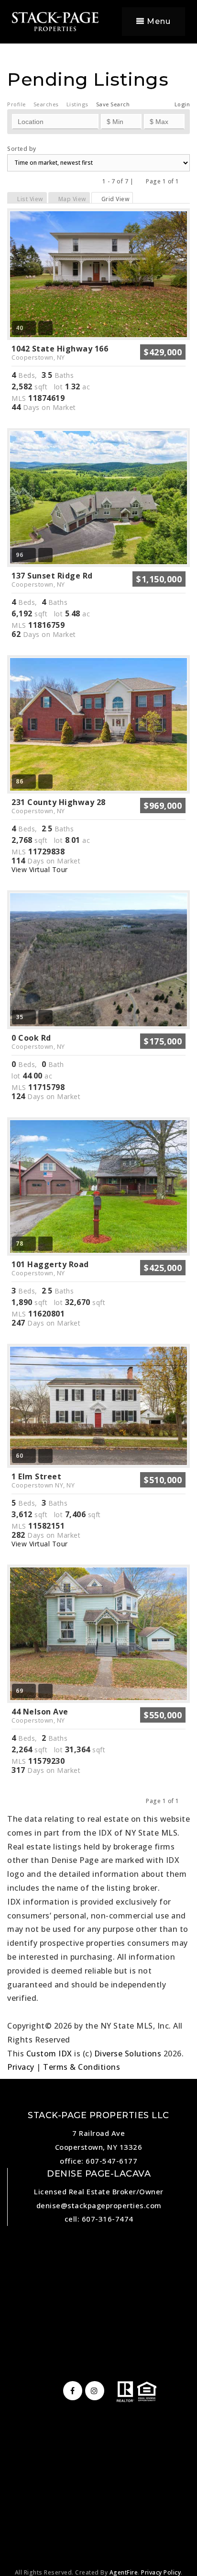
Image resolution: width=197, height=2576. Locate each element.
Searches (46, 104)
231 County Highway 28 (59, 806)
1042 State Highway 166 (60, 352)
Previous (140, 181)
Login (182, 104)
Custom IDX (49, 2054)
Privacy (21, 2067)
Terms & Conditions (82, 2067)
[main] (98, 1037)
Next (185, 181)
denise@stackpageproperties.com (99, 2205)
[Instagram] (93, 2391)
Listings (77, 104)
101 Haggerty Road (50, 1268)
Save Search (113, 104)
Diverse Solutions (128, 2054)
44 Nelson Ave (40, 1715)
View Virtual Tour (40, 869)
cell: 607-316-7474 (99, 2219)
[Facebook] (71, 2391)
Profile (16, 104)
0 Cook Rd (38, 1042)
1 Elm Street (43, 1480)
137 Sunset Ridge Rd (52, 579)
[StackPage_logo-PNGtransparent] (55, 21)
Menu (158, 21)
